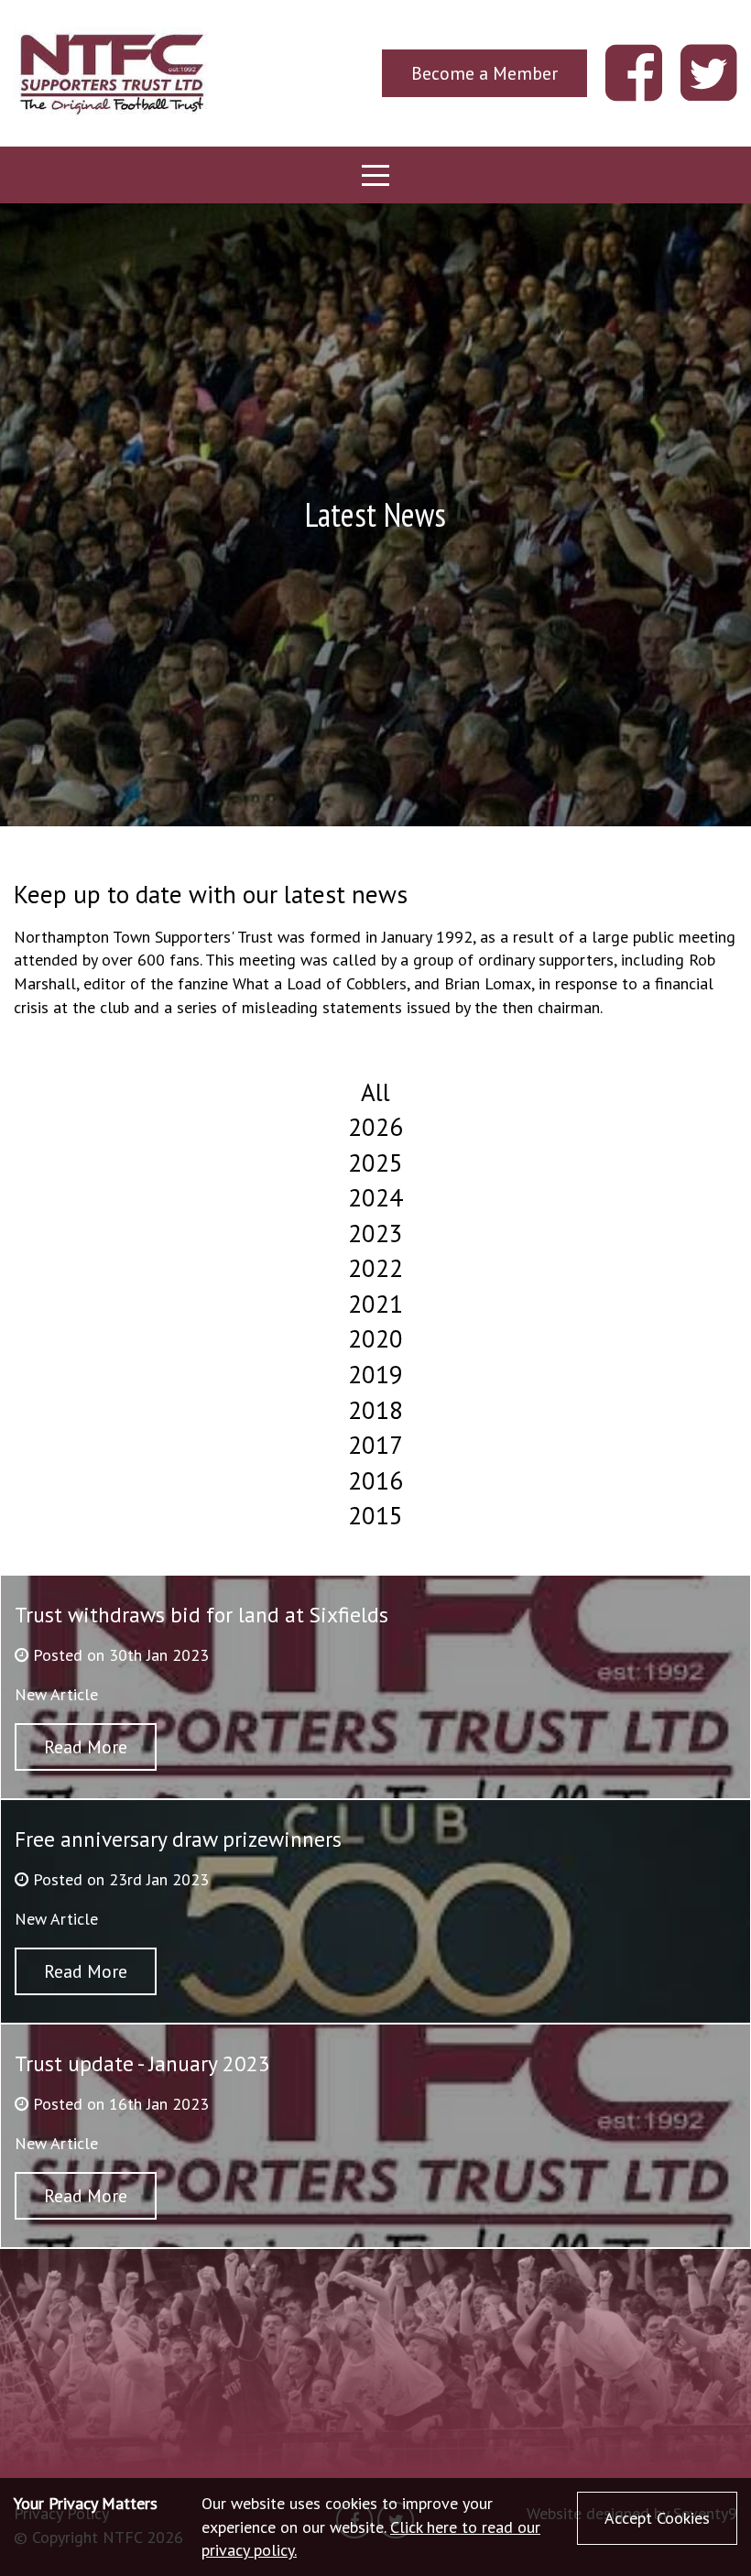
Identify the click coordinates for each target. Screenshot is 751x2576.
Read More (86, 1746)
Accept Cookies (657, 2518)
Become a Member (484, 73)
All (375, 1092)
